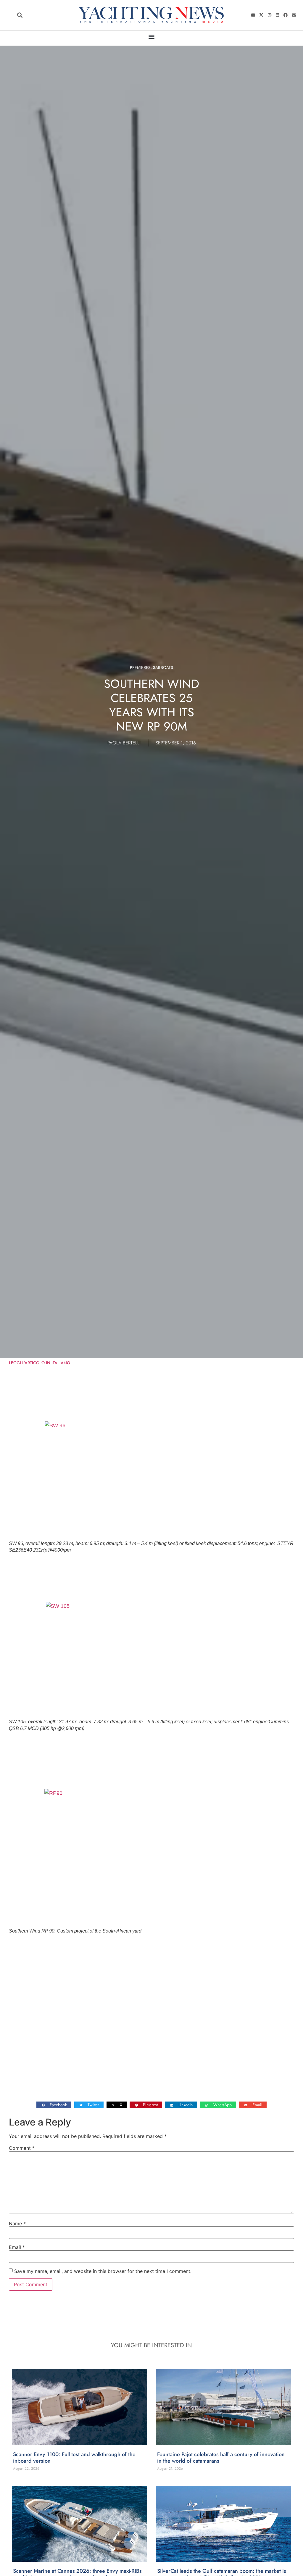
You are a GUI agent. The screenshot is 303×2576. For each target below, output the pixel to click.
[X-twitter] (261, 15)
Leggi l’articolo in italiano (40, 1363)
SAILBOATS (163, 667)
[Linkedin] (278, 15)
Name (17, 2223)
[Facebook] (286, 15)
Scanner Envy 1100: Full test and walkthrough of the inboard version (74, 2458)
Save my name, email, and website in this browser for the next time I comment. (103, 2271)
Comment (22, 2148)
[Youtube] (253, 15)
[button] (20, 15)
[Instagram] (269, 15)
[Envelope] (294, 15)
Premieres (140, 667)
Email (17, 2247)
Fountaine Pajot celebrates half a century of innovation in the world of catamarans (221, 2458)
